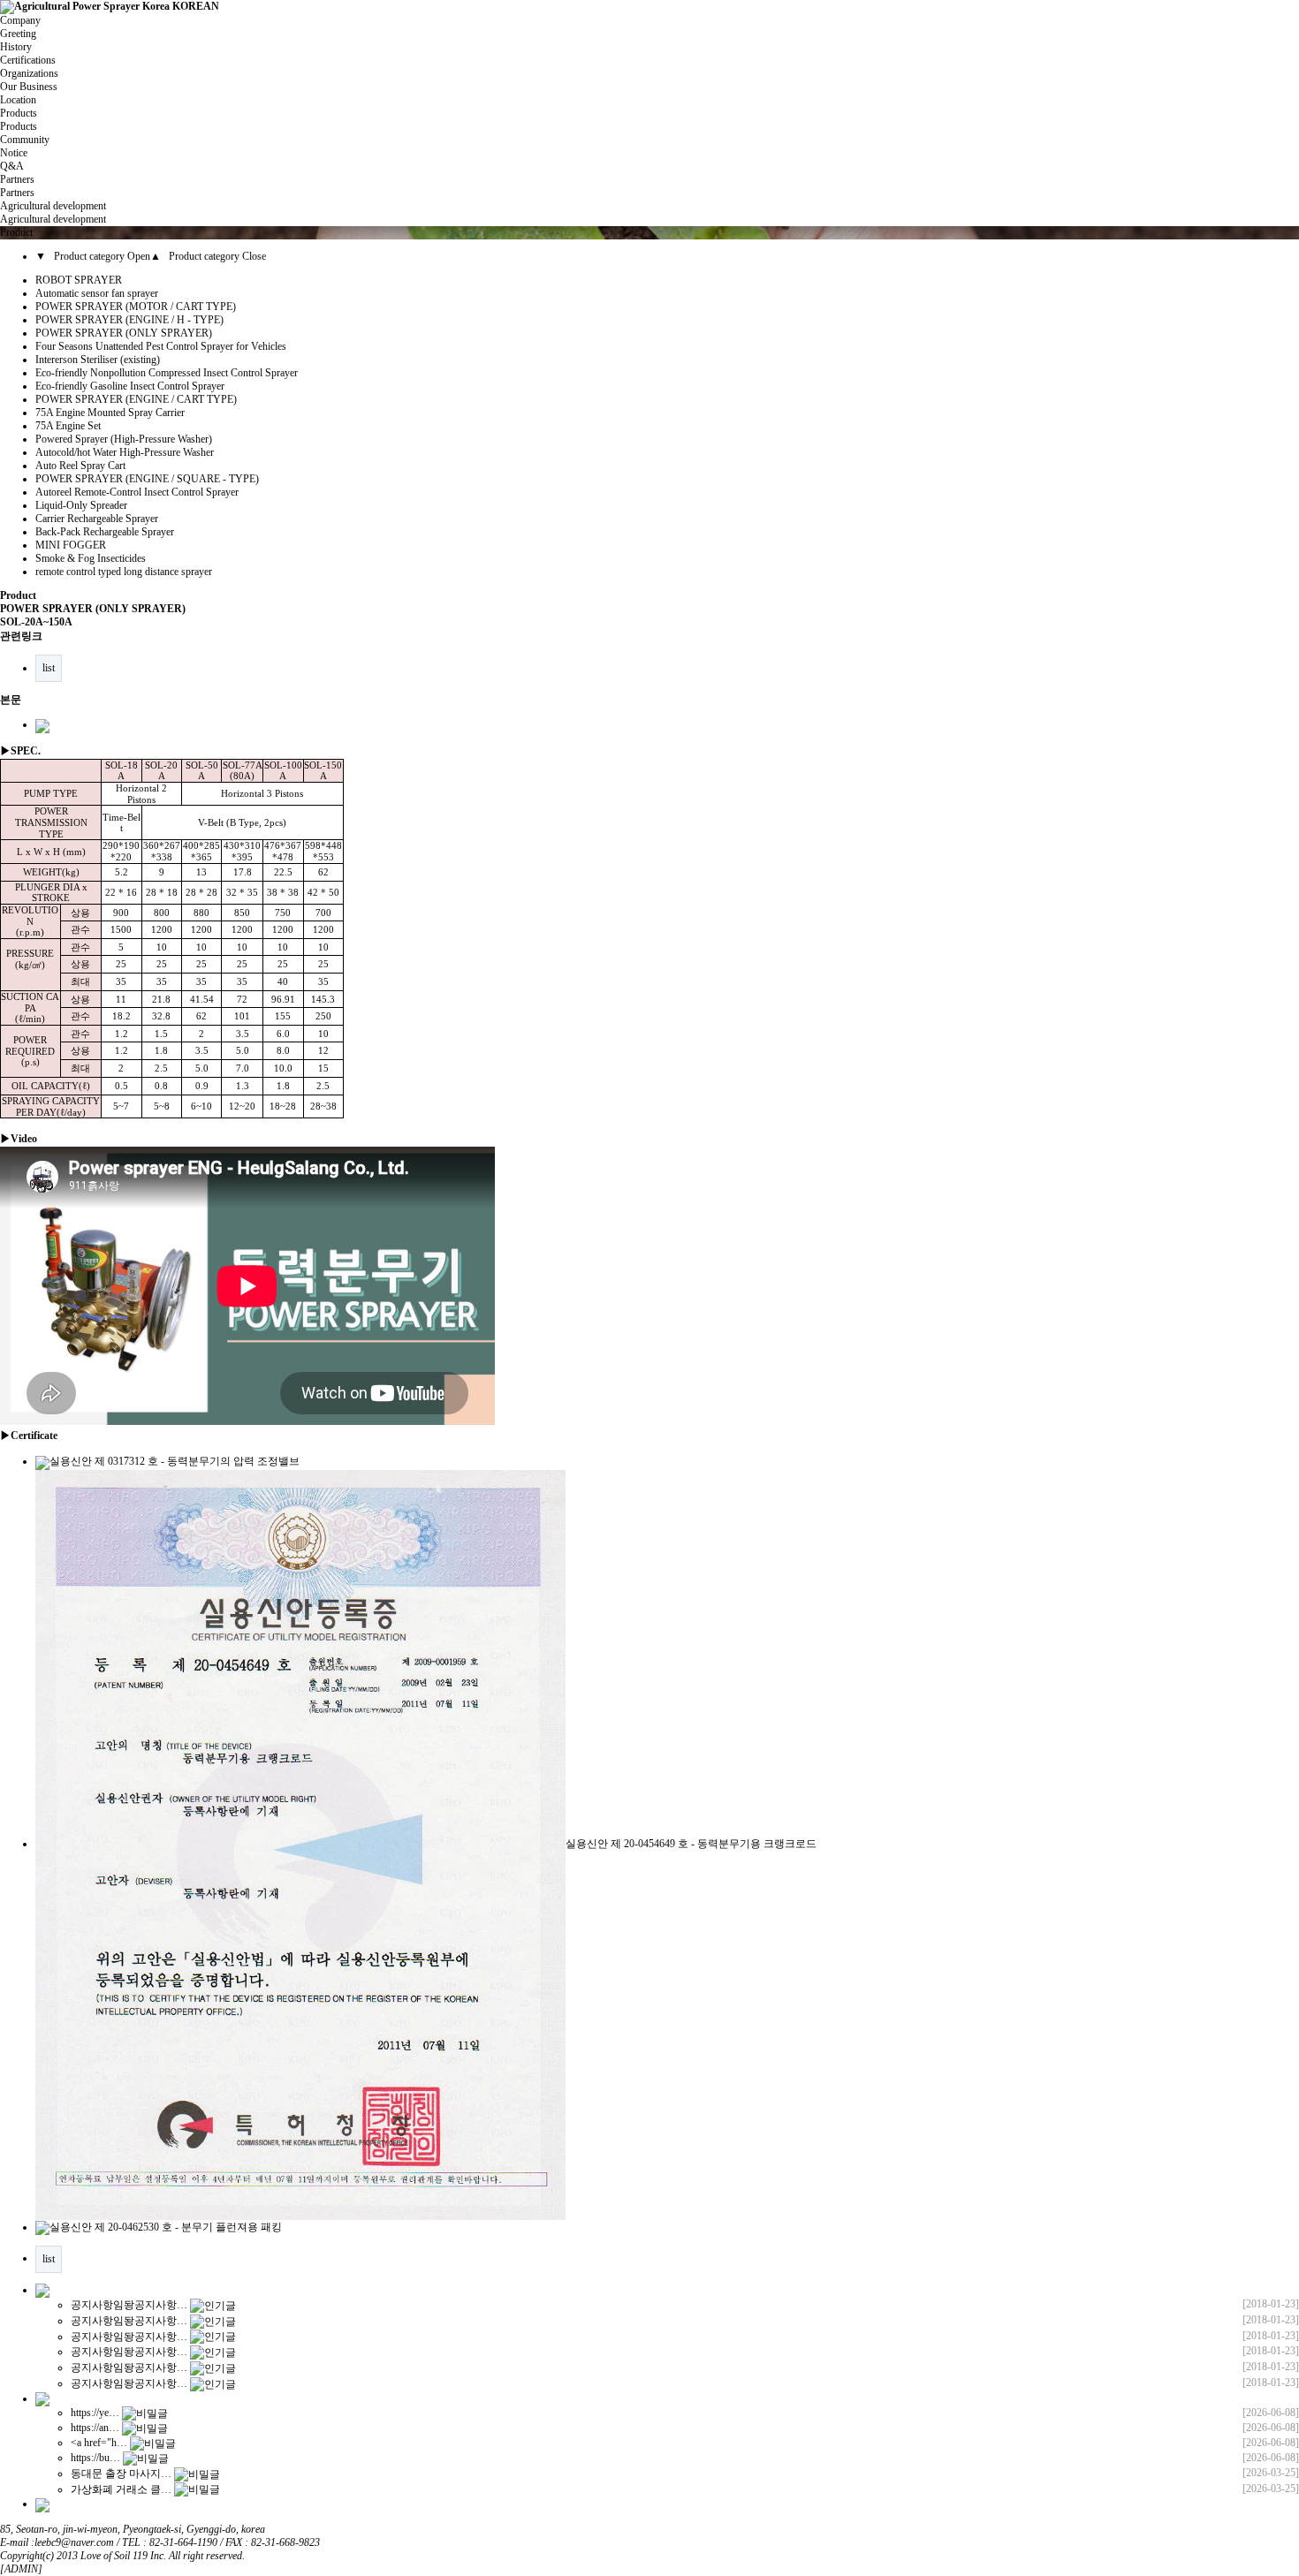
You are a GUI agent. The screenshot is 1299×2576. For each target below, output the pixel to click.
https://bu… (95, 2458)
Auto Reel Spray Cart (80, 466)
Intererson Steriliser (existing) (98, 360)
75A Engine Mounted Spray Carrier (110, 413)
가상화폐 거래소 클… (121, 2489)
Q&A (12, 166)
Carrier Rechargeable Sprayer (97, 519)
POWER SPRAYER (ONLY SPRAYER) (124, 333)
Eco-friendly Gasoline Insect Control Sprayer (130, 386)
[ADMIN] (21, 2569)
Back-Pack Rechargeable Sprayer (105, 532)
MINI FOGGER (71, 545)
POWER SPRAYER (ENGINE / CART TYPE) (136, 399)
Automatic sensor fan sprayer (97, 293)
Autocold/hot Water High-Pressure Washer (125, 452)
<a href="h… (99, 2443)
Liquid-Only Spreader (81, 505)
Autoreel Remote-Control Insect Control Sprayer (137, 492)
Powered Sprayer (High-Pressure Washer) (124, 439)
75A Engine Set (68, 426)
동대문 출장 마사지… (121, 2474)
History (16, 47)
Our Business (29, 87)
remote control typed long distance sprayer (124, 572)
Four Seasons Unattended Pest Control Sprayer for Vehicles (161, 346)
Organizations (29, 73)
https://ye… (95, 2413)
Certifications (28, 60)
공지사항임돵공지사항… (129, 2305)
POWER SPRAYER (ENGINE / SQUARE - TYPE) (147, 479)
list (49, 668)
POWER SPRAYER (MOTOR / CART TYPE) (136, 307)
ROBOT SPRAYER (79, 280)
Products (19, 126)
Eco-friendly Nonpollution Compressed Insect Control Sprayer (167, 373)
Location (18, 100)
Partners (17, 193)
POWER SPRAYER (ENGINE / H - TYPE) (129, 320)
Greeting (18, 34)
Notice (14, 153)
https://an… (95, 2428)
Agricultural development (53, 219)
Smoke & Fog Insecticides (91, 558)
